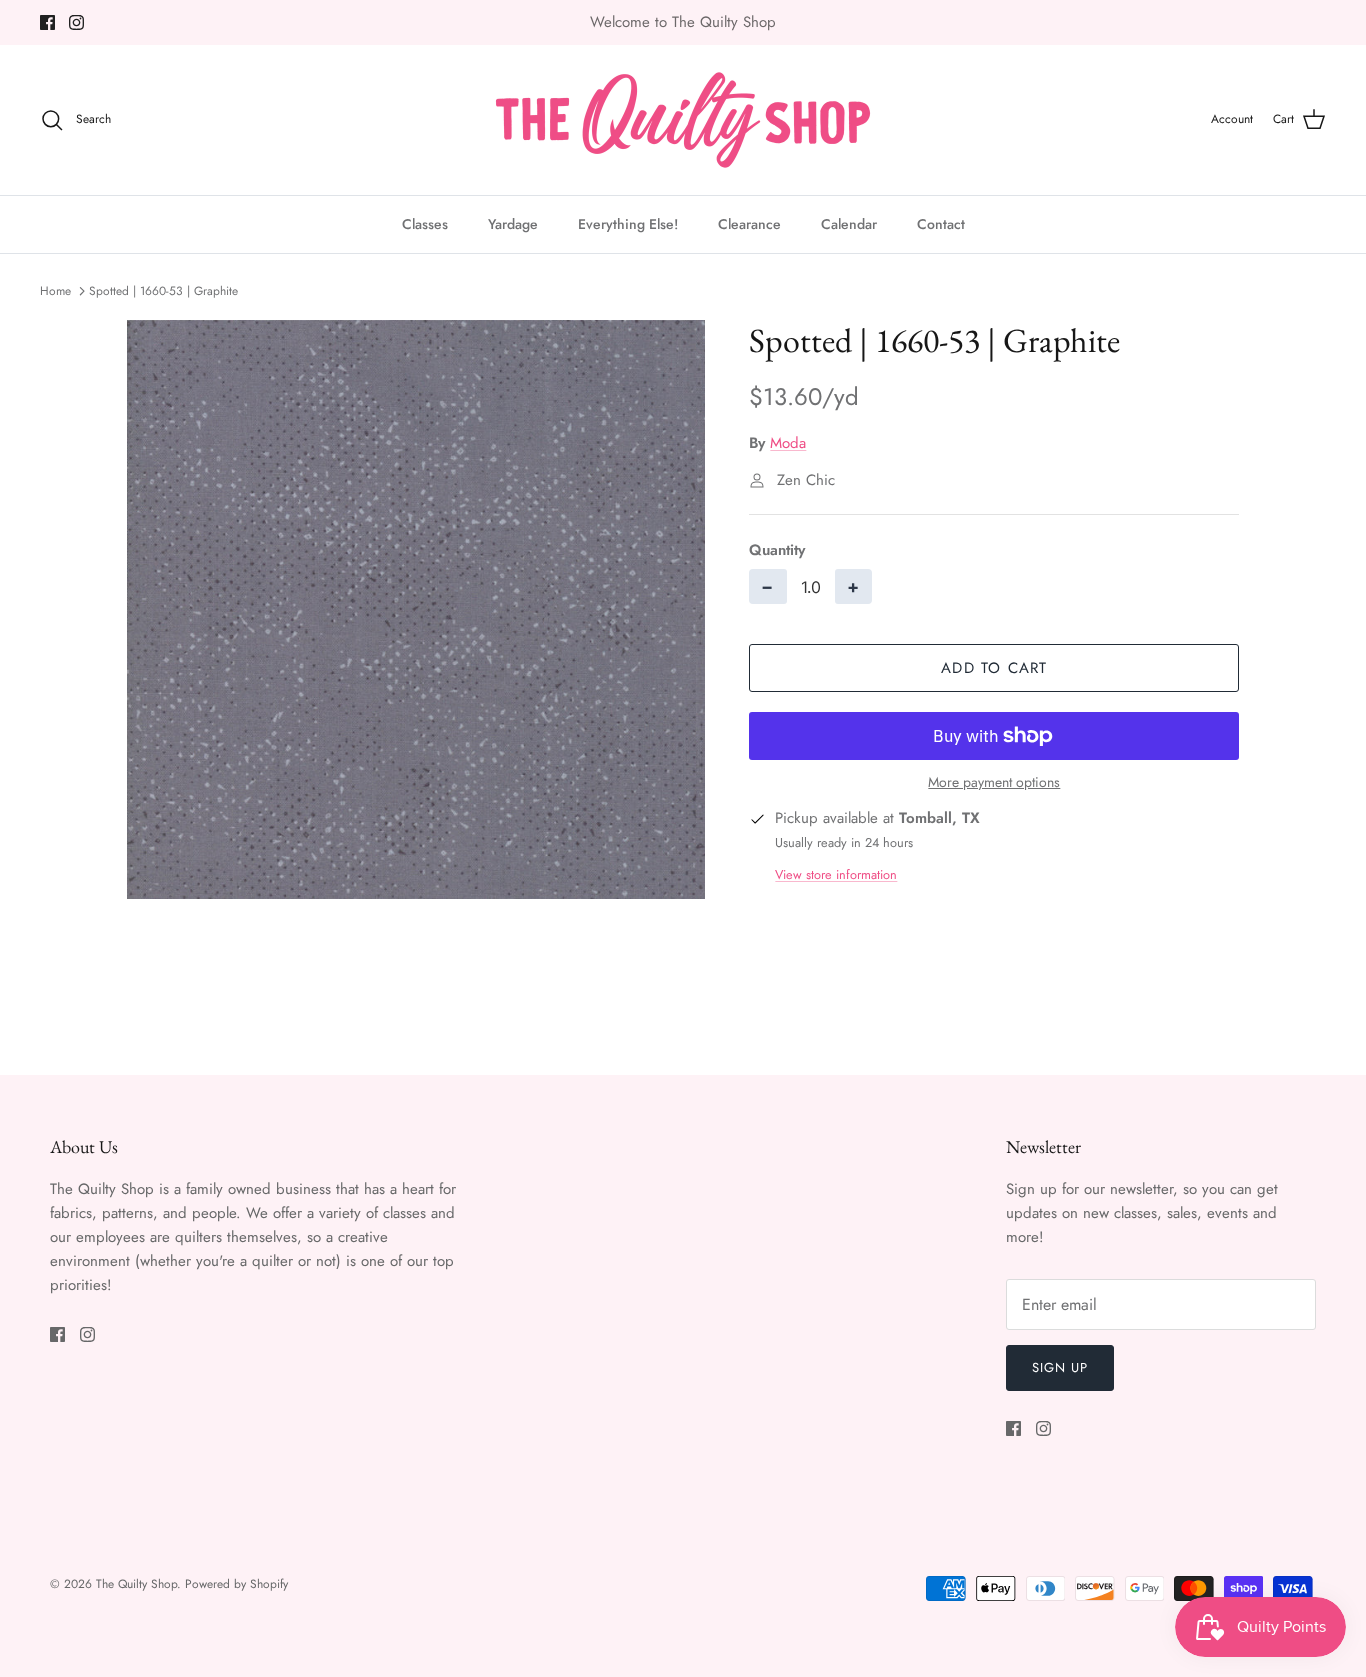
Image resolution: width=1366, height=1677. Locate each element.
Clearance (749, 224)
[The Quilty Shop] (683, 120)
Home (55, 291)
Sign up (1060, 1367)
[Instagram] (76, 22)
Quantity (777, 550)
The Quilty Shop (136, 1584)
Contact (941, 224)
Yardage (513, 224)
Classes (425, 224)
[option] (416, 609)
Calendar (849, 224)
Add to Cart (994, 668)
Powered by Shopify (236, 1584)
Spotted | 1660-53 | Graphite (163, 291)
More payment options (994, 782)
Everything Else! (628, 224)
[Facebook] (47, 22)
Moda (788, 443)
